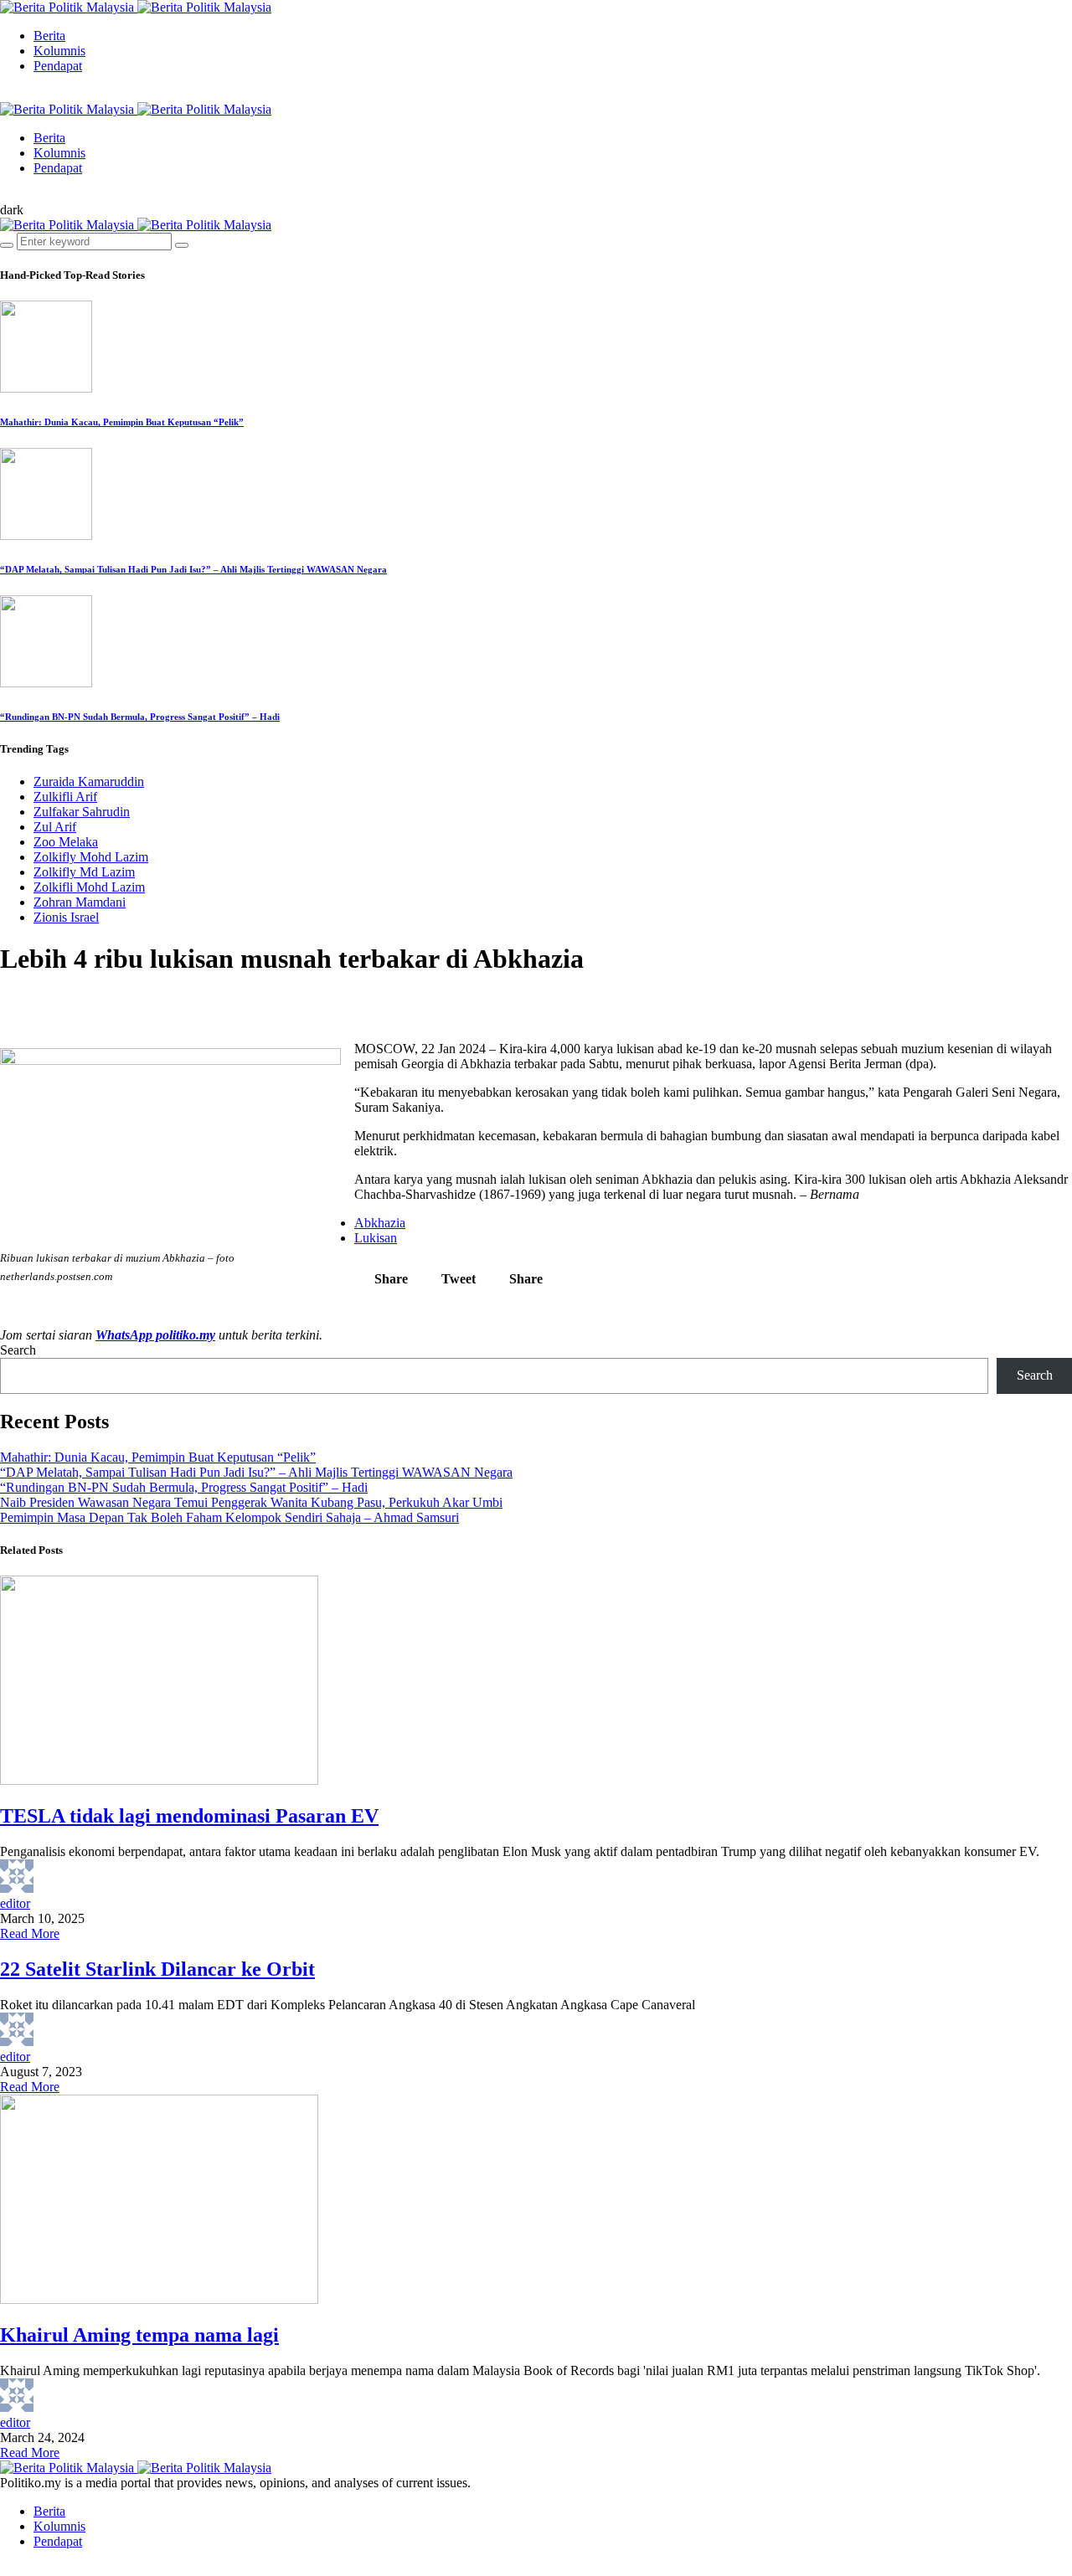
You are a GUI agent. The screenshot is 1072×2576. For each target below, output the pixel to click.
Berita (49, 36)
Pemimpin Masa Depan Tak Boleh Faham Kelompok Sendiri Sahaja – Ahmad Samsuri (229, 1517)
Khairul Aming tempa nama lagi (139, 2335)
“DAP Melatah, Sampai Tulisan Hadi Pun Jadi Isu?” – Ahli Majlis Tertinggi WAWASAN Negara (193, 569)
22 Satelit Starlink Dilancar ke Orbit (157, 1969)
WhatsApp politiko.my (155, 1335)
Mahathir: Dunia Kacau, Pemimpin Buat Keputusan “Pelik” (122, 422)
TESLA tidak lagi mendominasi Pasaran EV (189, 1816)
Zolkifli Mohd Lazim (89, 887)
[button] (12, 210)
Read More (30, 1933)
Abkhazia (380, 1223)
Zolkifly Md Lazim (84, 872)
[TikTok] (32, 94)
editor (15, 1903)
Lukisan (376, 1238)
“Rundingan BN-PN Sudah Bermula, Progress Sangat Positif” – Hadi (140, 717)
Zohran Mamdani (80, 902)
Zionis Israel (66, 917)
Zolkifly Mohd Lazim (91, 857)
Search (18, 1350)
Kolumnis (59, 51)
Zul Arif (55, 827)
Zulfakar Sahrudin (82, 812)
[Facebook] (5, 94)
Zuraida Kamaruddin (89, 782)
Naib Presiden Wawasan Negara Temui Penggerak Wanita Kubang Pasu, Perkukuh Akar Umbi (251, 1502)
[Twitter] (18, 94)
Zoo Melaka (66, 842)
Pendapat (58, 66)
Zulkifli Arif (65, 797)
